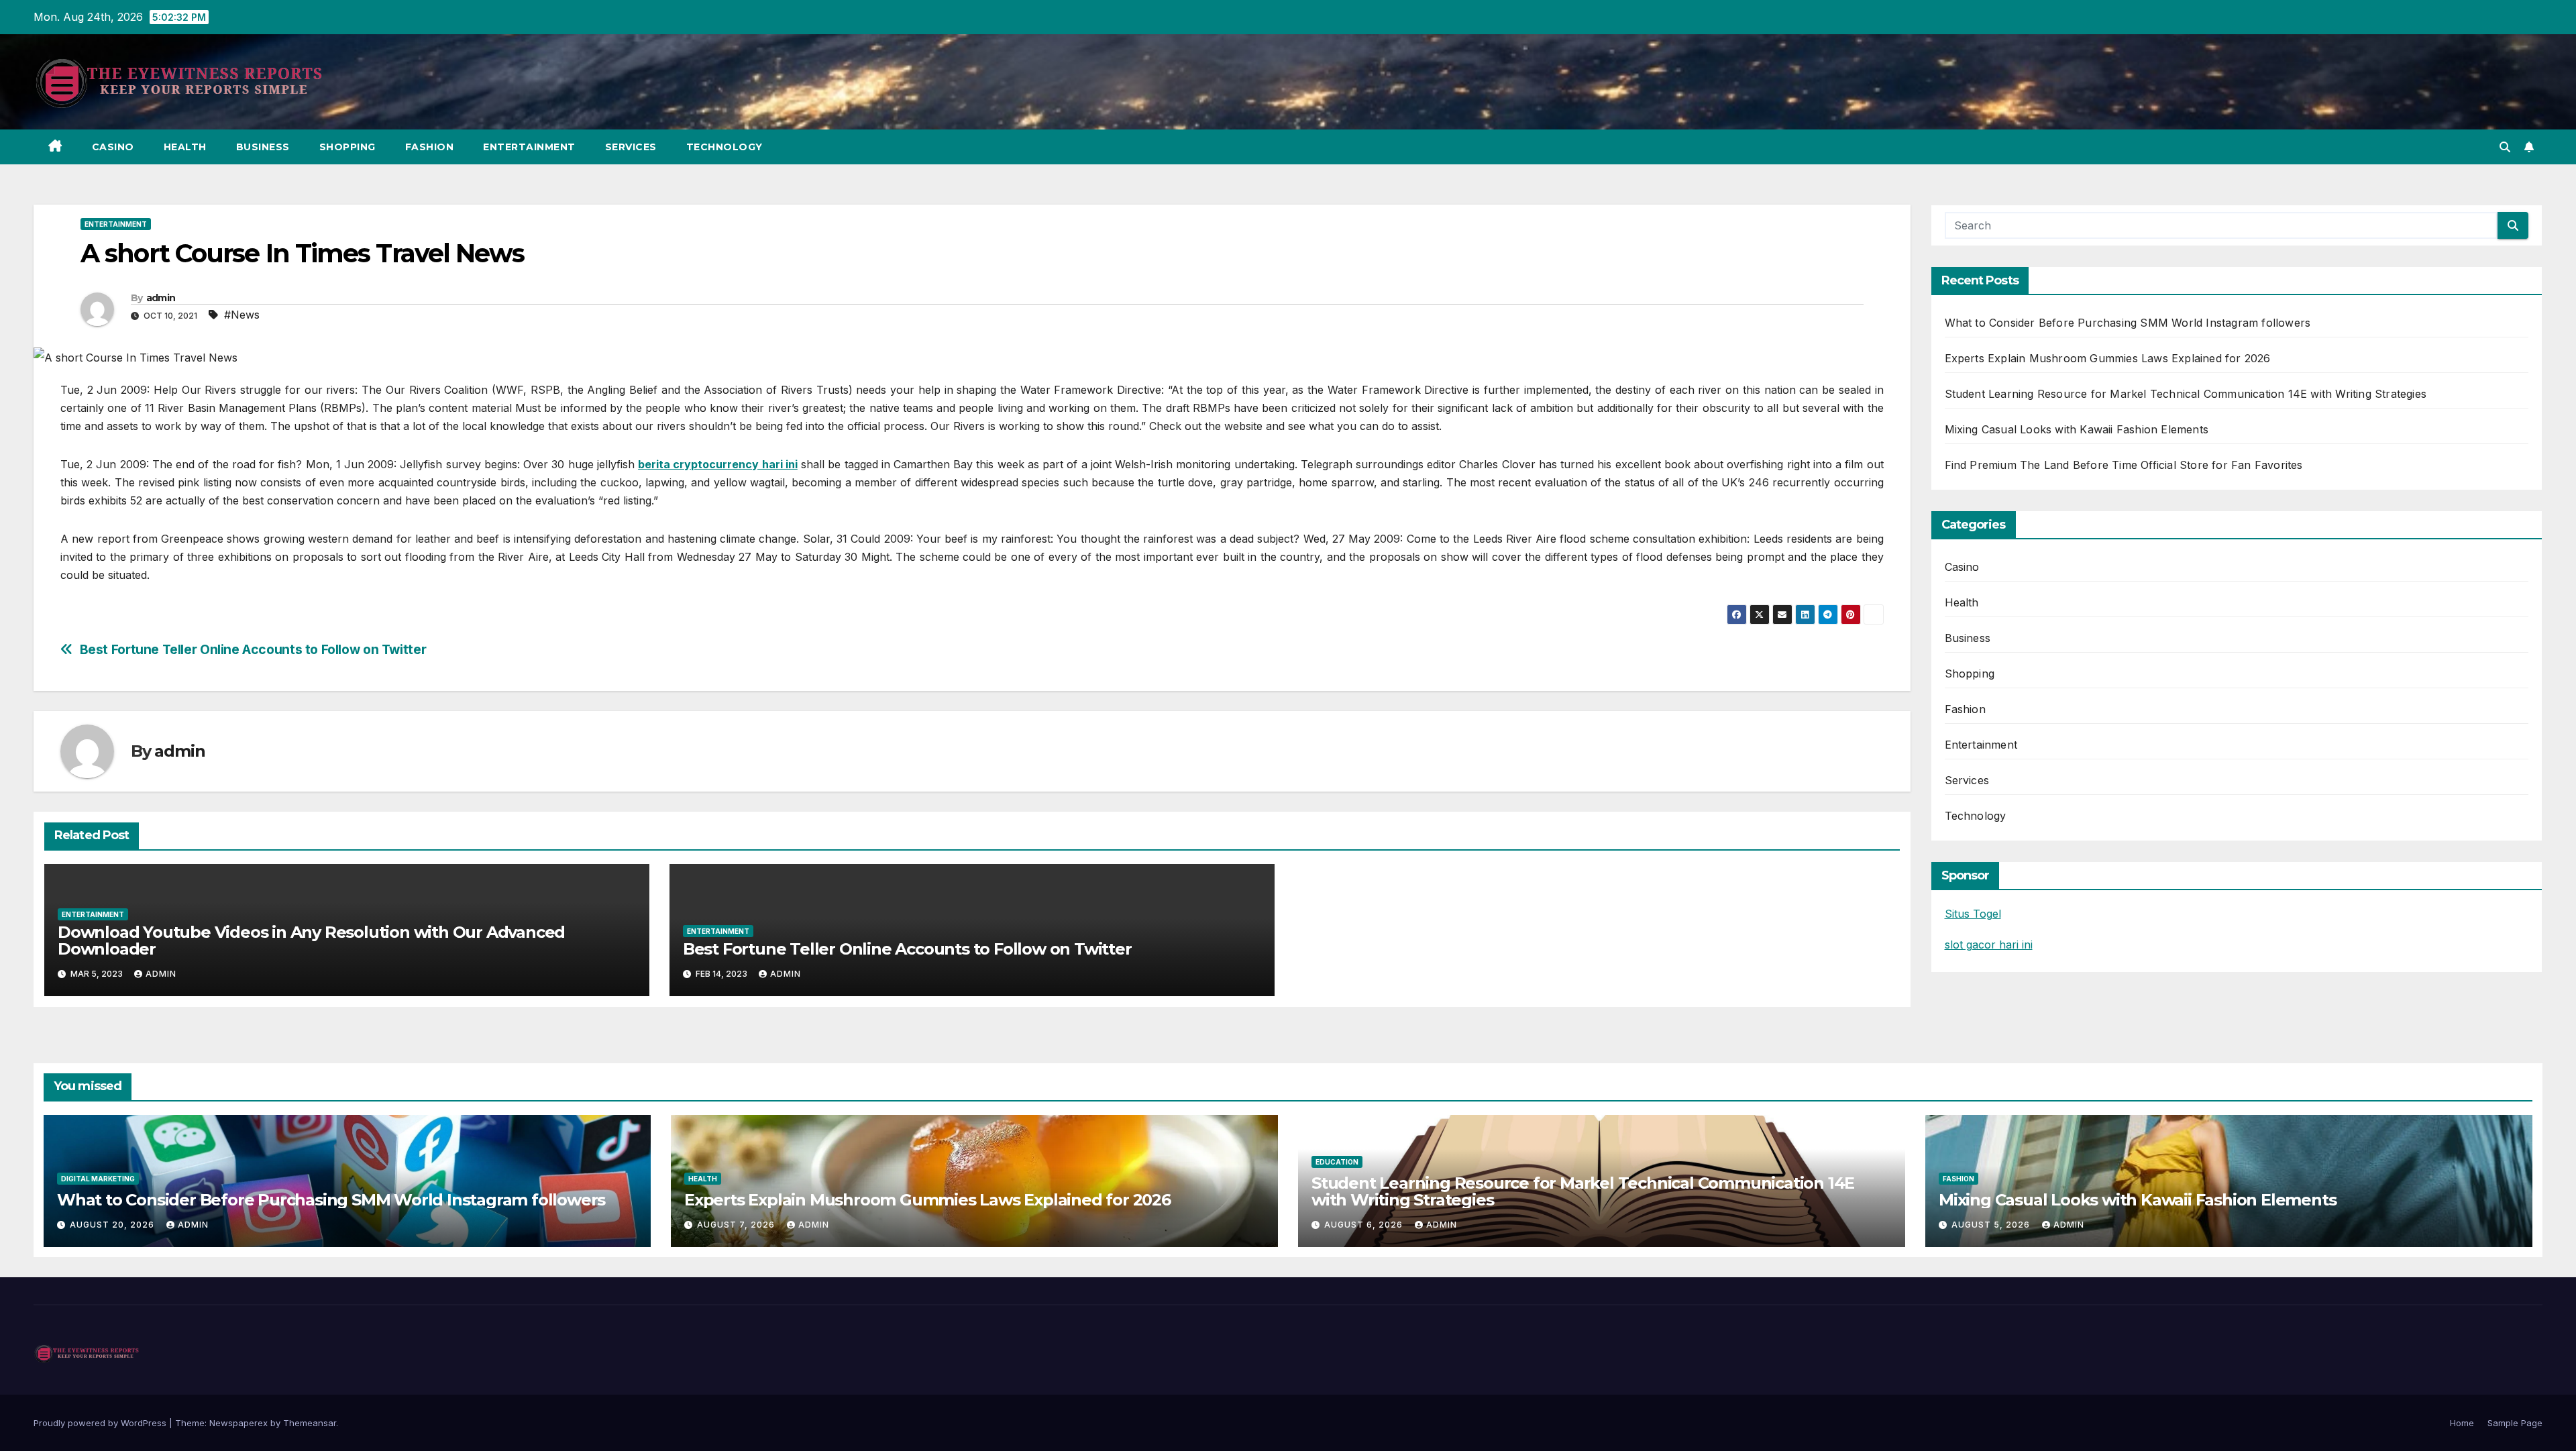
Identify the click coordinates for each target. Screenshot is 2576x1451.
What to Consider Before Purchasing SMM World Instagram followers (2128, 323)
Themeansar (310, 1423)
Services (631, 147)
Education (1337, 1162)
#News (242, 315)
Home (2462, 1423)
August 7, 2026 (737, 1225)
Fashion (430, 147)
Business (263, 147)
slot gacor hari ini (1989, 945)
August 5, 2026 (1992, 1225)
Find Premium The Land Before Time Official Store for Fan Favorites (2124, 465)
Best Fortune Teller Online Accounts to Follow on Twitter (253, 650)
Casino (113, 147)
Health (185, 147)
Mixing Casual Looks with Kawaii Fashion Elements (2077, 429)
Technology (724, 147)
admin (161, 298)
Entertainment (529, 147)
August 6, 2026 (1365, 1225)
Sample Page (2515, 1423)
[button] (2505, 147)
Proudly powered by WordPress (101, 1423)
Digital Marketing (98, 1179)
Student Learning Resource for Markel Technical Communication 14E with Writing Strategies (2186, 394)
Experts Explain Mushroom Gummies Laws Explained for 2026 (2108, 358)
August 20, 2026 (113, 1225)
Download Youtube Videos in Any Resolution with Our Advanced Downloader (311, 941)
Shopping (347, 147)
